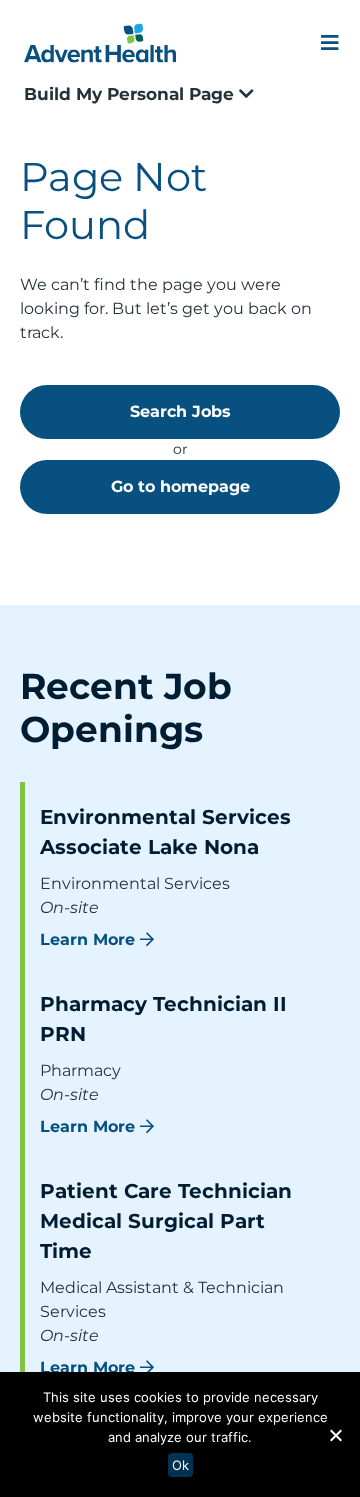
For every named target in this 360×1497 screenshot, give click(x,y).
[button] (335, 1435)
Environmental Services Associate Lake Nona (165, 832)
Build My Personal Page (131, 94)
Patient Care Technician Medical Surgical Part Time (166, 1221)
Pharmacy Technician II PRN (163, 1019)
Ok (180, 1465)
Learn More (87, 939)
